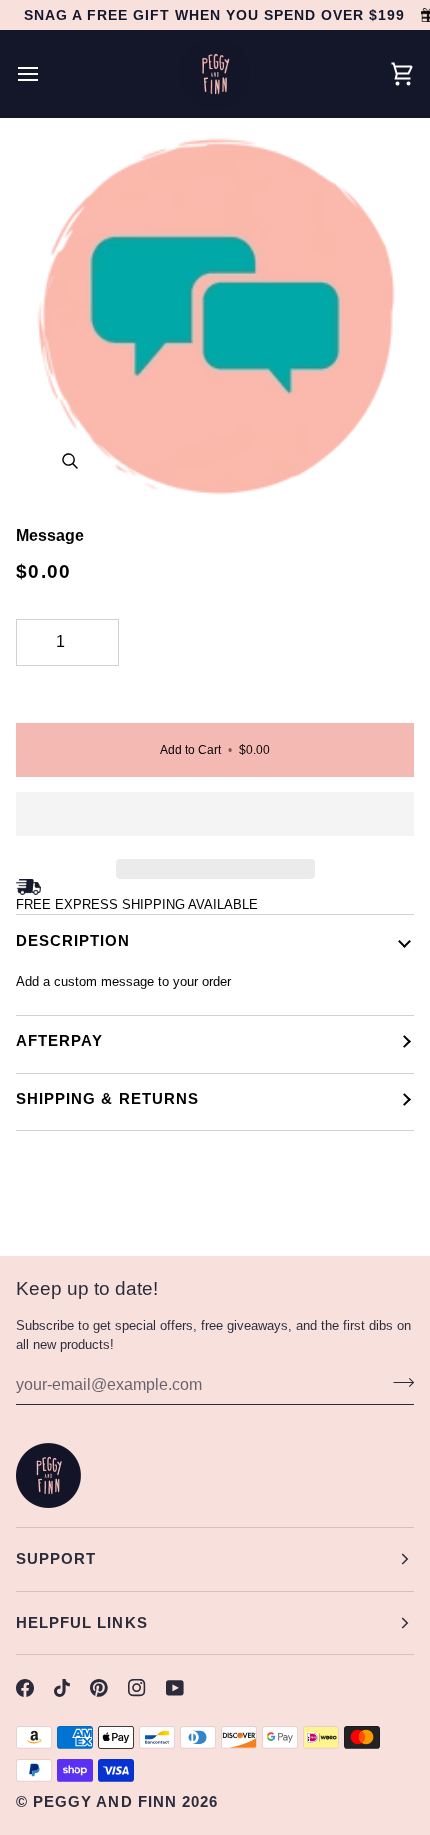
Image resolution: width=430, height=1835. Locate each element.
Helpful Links (82, 1622)
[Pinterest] (99, 1688)
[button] (215, 819)
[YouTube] (175, 1688)
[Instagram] (137, 1688)
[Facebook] (25, 1688)
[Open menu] (46, 74)
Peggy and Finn (105, 1801)
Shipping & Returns (107, 1098)
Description (73, 940)
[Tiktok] (62, 1688)
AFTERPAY (59, 1040)
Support (56, 1558)
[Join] (397, 1382)
